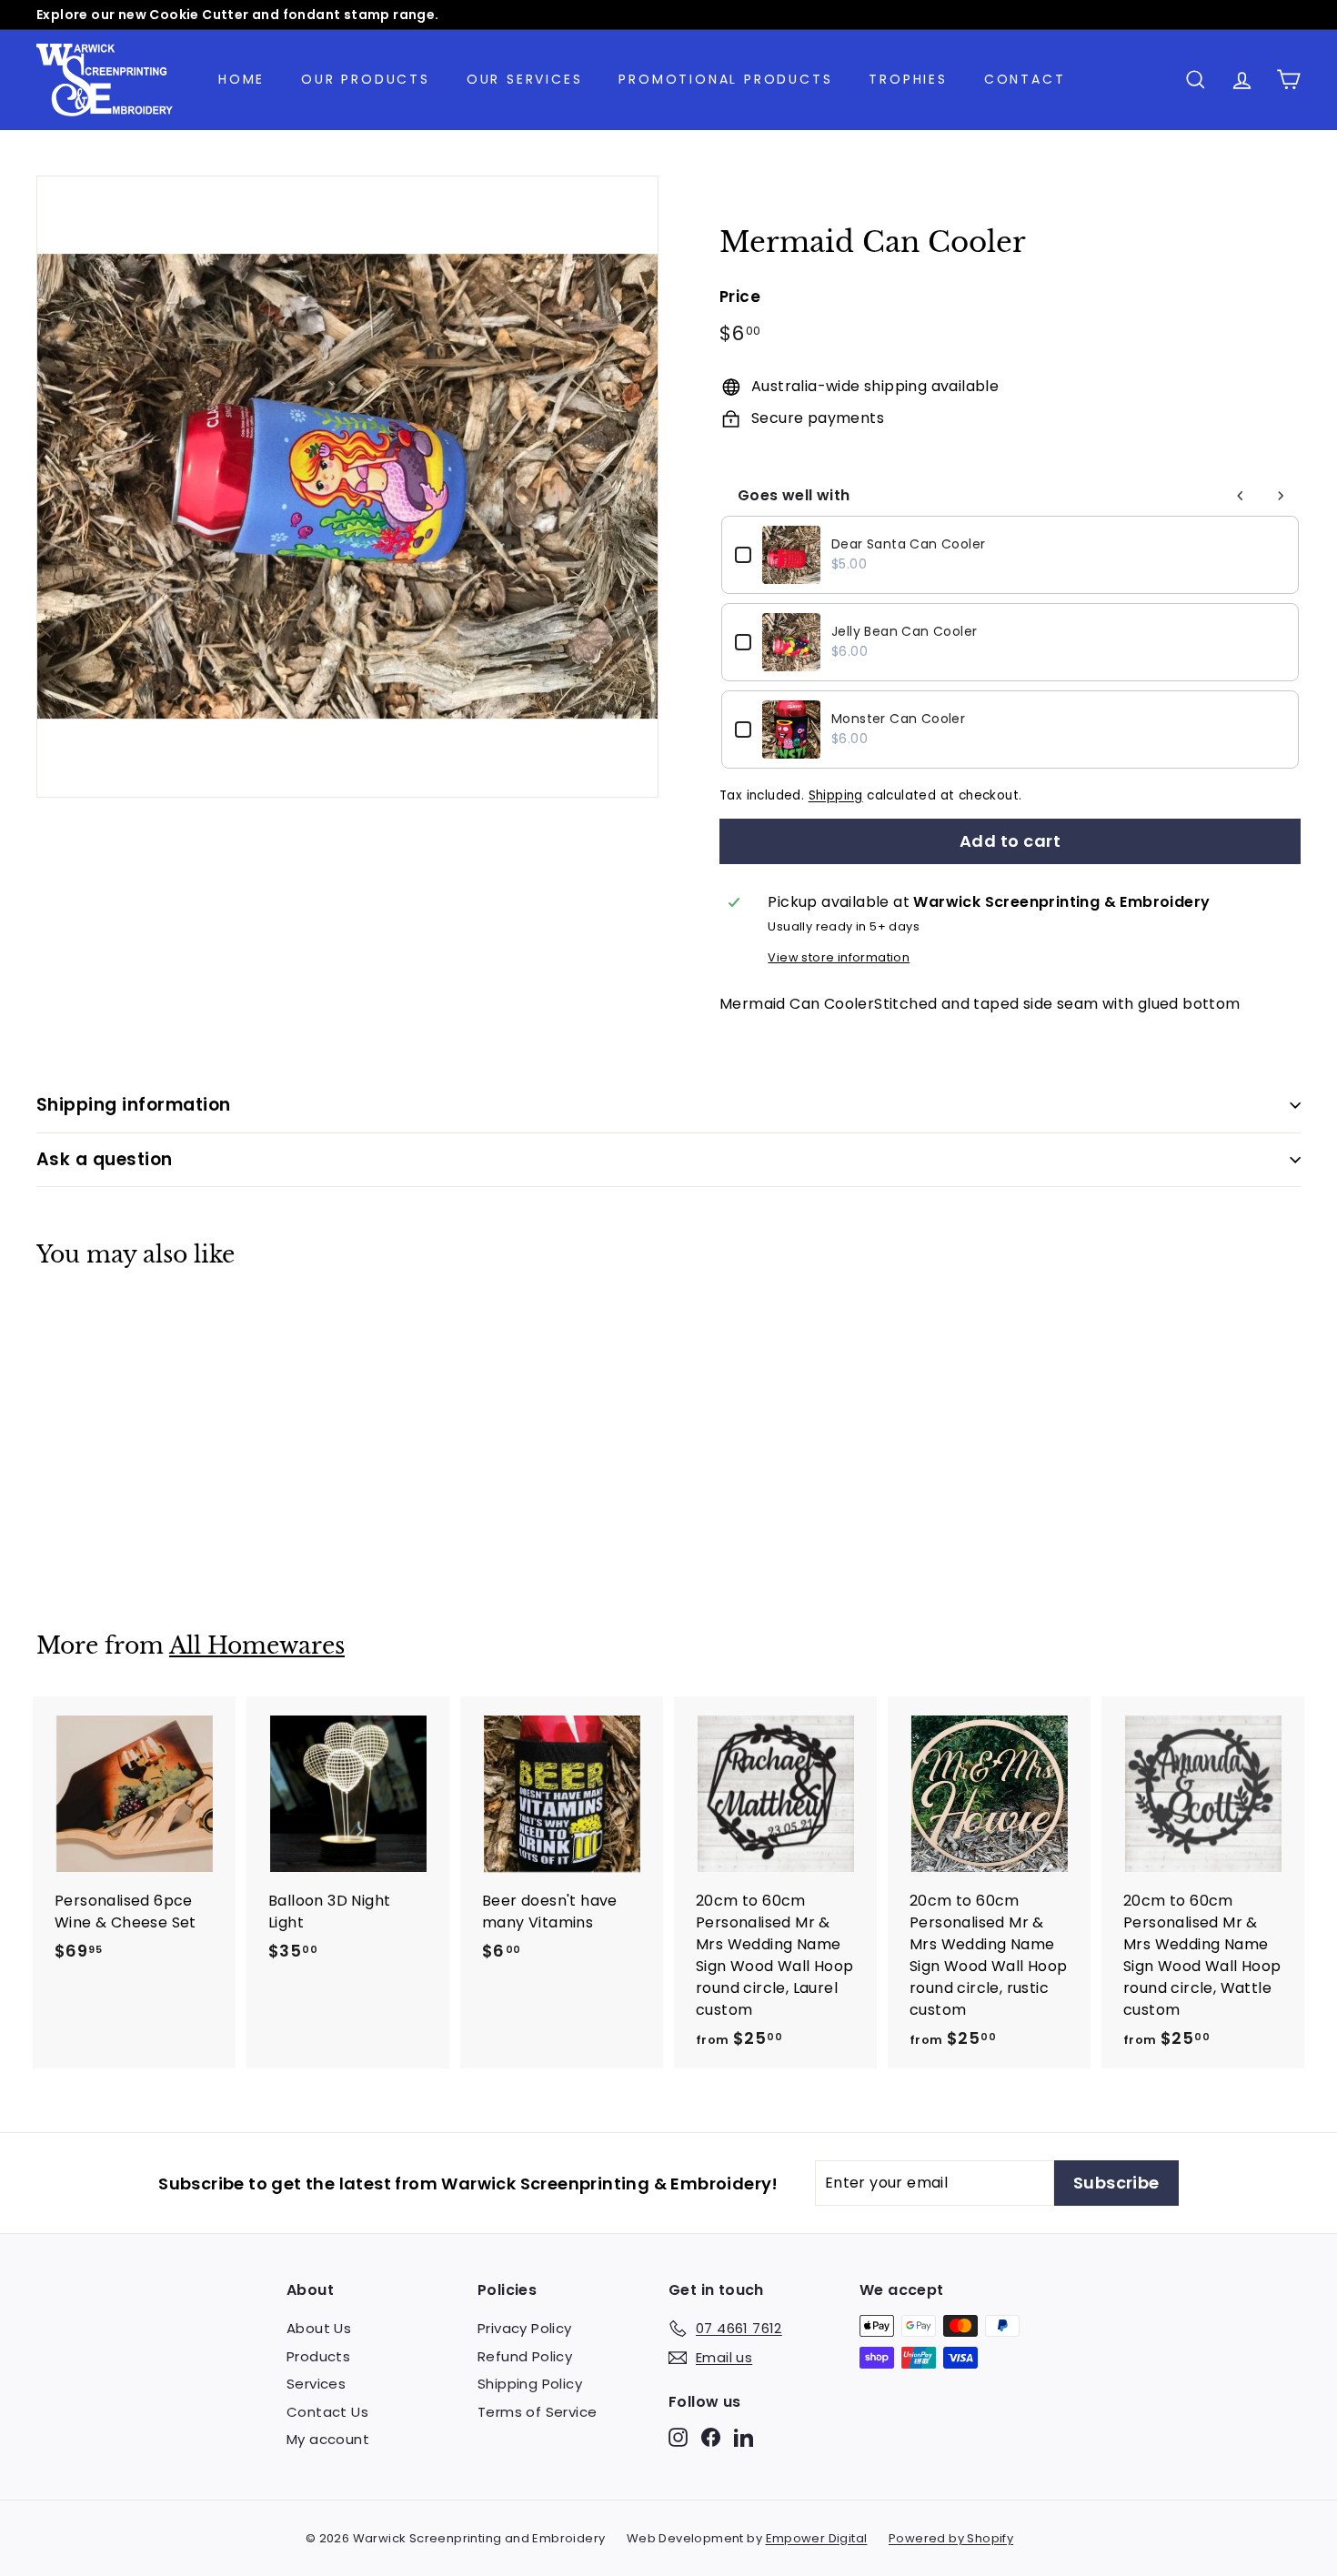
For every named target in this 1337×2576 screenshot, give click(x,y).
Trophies (908, 79)
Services (316, 2384)
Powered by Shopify (951, 2538)
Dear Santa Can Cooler (908, 544)
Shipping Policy (530, 2384)
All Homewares (257, 1646)
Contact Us (327, 2412)
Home (241, 79)
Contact (1025, 79)
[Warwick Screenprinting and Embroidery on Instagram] (678, 2437)
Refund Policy (525, 2356)
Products (318, 2356)
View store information (839, 957)
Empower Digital (817, 2538)
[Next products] (1281, 496)
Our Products (366, 79)
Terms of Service (537, 2412)
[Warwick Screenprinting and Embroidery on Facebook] (711, 2437)
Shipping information (134, 1105)
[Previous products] (1241, 496)
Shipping (836, 795)
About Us (319, 2328)
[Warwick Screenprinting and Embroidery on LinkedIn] (744, 2437)
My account (328, 2439)
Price (740, 297)
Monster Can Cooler (898, 719)
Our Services (525, 79)
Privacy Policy (525, 2328)
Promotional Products (725, 79)
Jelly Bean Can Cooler (904, 631)
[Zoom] (347, 487)
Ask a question (105, 1159)
